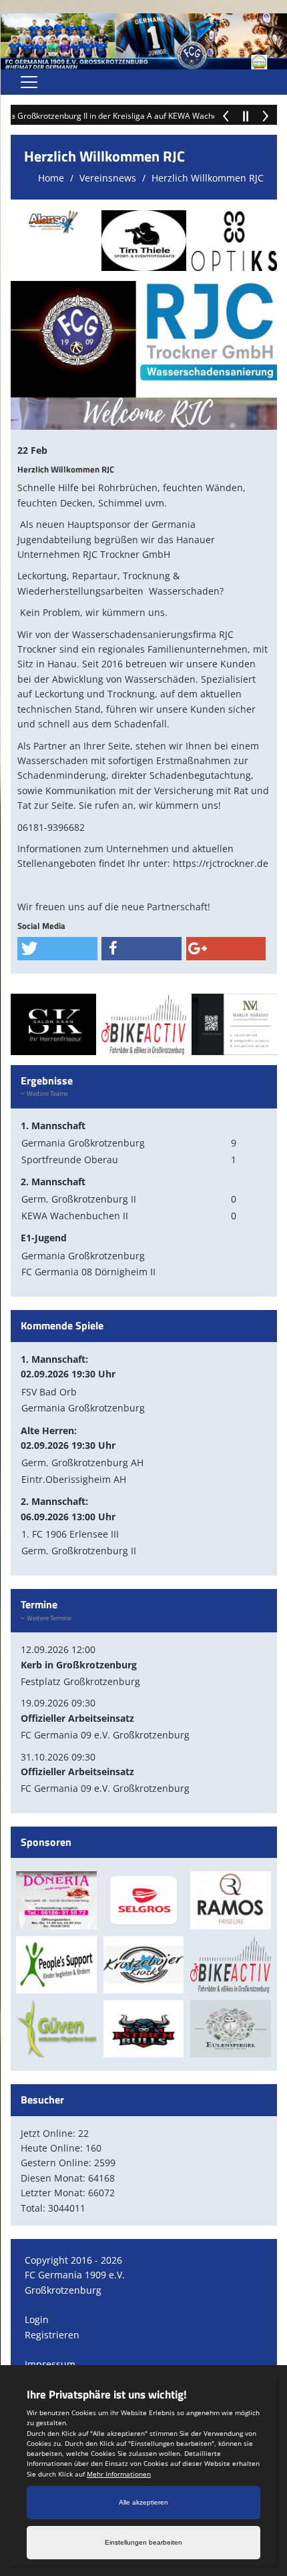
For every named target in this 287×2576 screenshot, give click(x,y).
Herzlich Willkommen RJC (208, 178)
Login (37, 2319)
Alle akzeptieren (143, 2502)
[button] (57, 949)
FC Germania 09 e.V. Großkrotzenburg (105, 1735)
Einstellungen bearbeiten (143, 2542)
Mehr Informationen (119, 2474)
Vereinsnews (108, 178)
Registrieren (52, 2335)
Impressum (50, 2364)
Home (51, 178)
